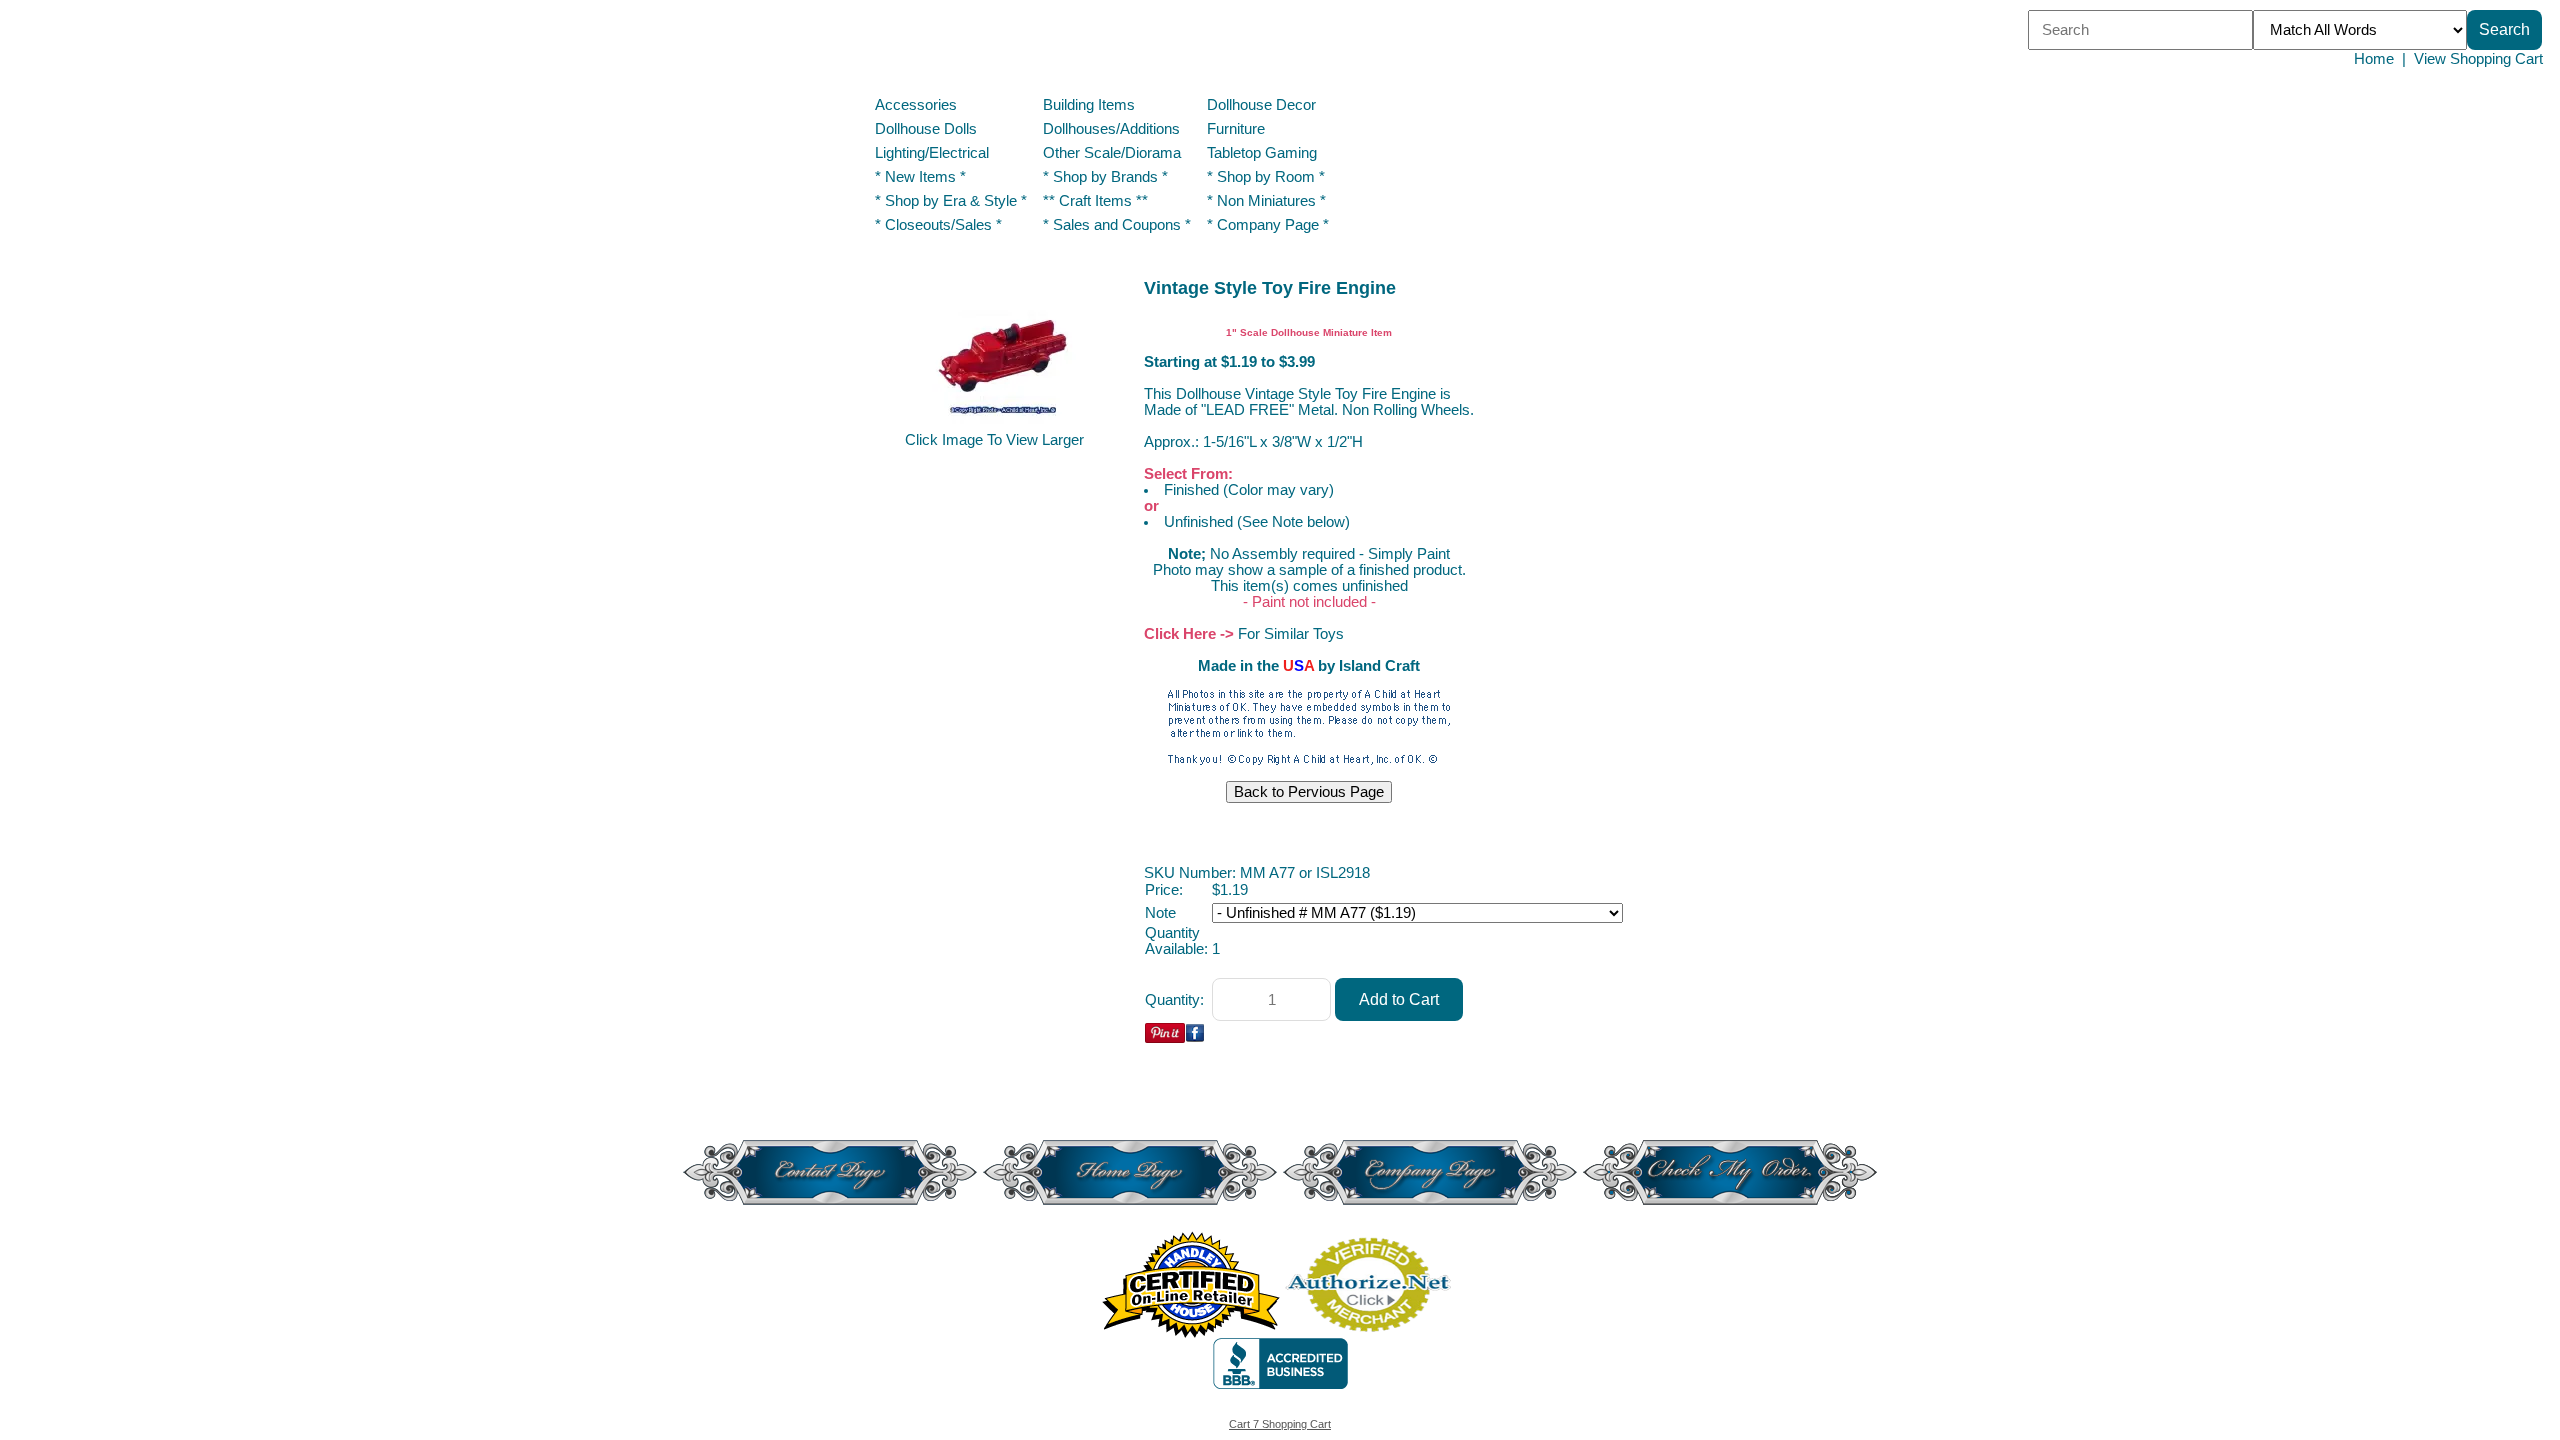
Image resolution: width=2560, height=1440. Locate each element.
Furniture (1236, 129)
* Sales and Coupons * (1117, 225)
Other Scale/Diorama (1112, 153)
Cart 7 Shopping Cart (1280, 1424)
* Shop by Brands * (1105, 177)
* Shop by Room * (1266, 177)
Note (1160, 913)
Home (2374, 59)
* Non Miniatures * (1266, 201)
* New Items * (920, 177)
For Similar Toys (1291, 634)
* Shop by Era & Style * (951, 201)
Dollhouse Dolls (926, 129)
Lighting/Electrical (934, 153)
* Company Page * (1268, 225)
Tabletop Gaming (1262, 153)
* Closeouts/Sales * (938, 225)
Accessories (916, 105)
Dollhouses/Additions (1111, 129)
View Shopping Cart (2478, 59)
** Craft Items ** (1095, 201)
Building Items (1089, 105)
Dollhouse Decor (1261, 105)
